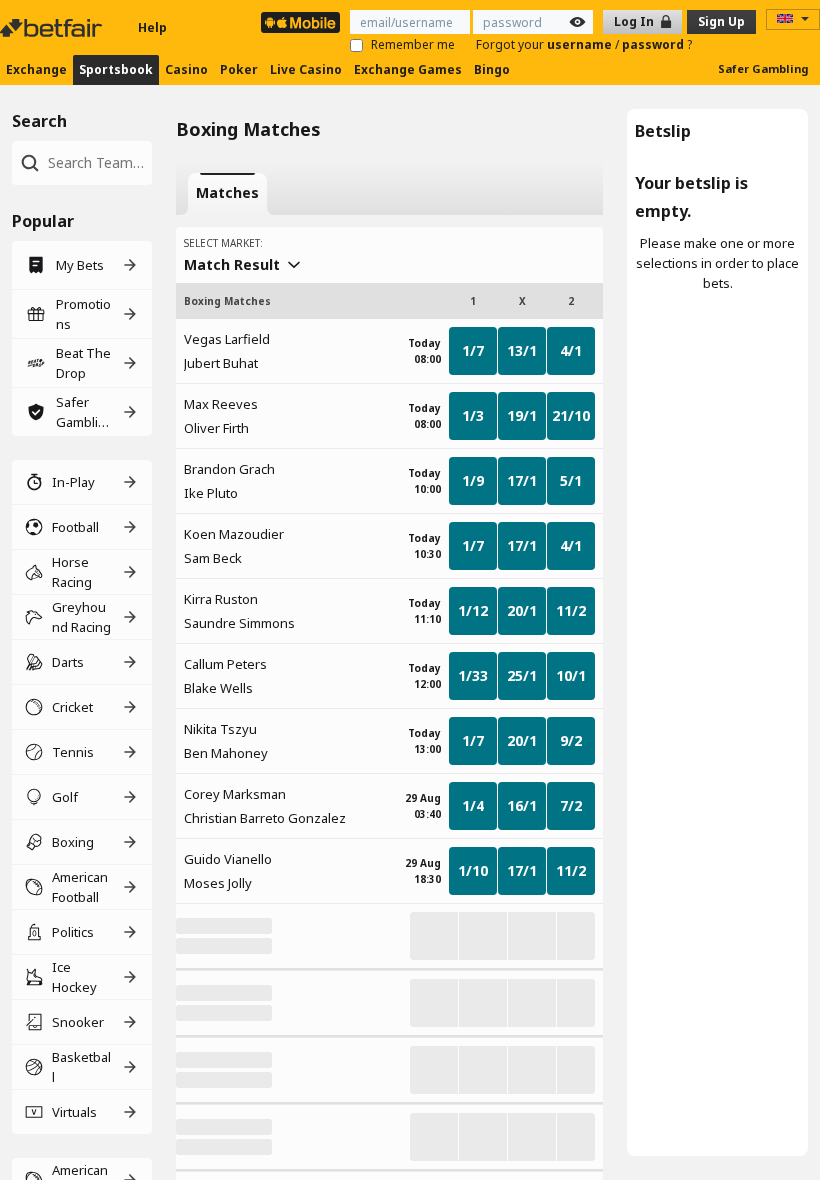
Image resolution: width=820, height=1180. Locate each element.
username (581, 44)
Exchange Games (408, 69)
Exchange (36, 69)
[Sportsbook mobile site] (300, 22)
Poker (239, 69)
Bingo (492, 69)
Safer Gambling (763, 68)
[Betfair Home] (53, 28)
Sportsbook (116, 69)
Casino (186, 69)
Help (152, 27)
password (654, 44)
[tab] (227, 194)
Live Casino (306, 69)
